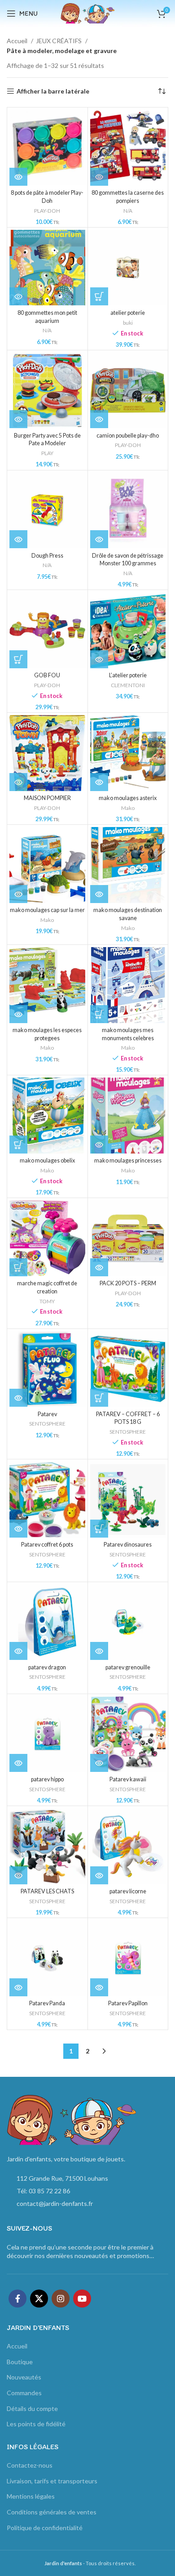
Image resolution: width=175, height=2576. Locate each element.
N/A (128, 211)
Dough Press (47, 556)
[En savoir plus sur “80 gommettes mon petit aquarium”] (18, 296)
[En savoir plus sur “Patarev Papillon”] (99, 1987)
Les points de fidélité (36, 2424)
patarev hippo (47, 1779)
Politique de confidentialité (45, 2528)
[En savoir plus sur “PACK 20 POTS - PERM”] (99, 1267)
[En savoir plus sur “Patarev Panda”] (18, 1987)
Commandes (24, 2393)
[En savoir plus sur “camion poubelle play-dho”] (99, 419)
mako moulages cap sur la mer (47, 910)
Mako (128, 808)
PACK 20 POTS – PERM (128, 1283)
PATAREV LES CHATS (47, 1891)
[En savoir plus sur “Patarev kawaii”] (99, 1763)
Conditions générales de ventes (52, 2512)
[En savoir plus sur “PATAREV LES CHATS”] (18, 1875)
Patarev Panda (47, 2003)
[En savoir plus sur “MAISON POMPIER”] (18, 782)
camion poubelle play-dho (128, 436)
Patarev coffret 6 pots (47, 1545)
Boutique (20, 2362)
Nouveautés (24, 2377)
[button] (99, 296)
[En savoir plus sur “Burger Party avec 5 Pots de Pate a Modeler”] (18, 419)
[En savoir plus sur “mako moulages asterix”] (99, 782)
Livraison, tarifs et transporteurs (52, 2481)
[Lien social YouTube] (82, 2299)
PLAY (47, 453)
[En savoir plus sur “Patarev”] (18, 1398)
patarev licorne (128, 1891)
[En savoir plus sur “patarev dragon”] (18, 1651)
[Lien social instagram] (61, 2299)
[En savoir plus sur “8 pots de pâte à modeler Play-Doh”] (18, 177)
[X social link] (39, 2299)
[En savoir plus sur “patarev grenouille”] (99, 1651)
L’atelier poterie (128, 675)
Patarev (47, 1414)
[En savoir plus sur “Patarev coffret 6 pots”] (18, 1529)
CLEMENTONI (128, 685)
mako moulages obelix (47, 1161)
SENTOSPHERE (47, 1424)
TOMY (47, 1301)
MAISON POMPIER (47, 798)
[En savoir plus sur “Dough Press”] (18, 539)
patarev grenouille (128, 1667)
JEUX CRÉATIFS (59, 41)
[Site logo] (87, 13)
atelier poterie (128, 313)
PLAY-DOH (47, 211)
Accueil (18, 41)
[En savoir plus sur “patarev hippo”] (18, 1763)
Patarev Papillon (128, 2003)
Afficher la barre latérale (53, 91)
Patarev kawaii (128, 1779)
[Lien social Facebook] (17, 2299)
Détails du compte (32, 2408)
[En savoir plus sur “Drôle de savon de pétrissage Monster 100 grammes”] (99, 539)
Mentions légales (31, 2496)
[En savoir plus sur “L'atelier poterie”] (99, 659)
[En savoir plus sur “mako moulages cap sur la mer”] (18, 894)
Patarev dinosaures (128, 1545)
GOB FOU (47, 675)
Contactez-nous (30, 2465)
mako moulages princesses (128, 1161)
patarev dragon (47, 1667)
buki (128, 323)
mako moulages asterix (128, 798)
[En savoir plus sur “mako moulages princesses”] (99, 1145)
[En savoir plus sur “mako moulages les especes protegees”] (18, 1014)
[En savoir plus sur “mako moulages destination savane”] (99, 894)
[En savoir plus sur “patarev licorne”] (99, 1875)
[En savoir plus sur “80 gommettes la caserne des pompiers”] (99, 177)
